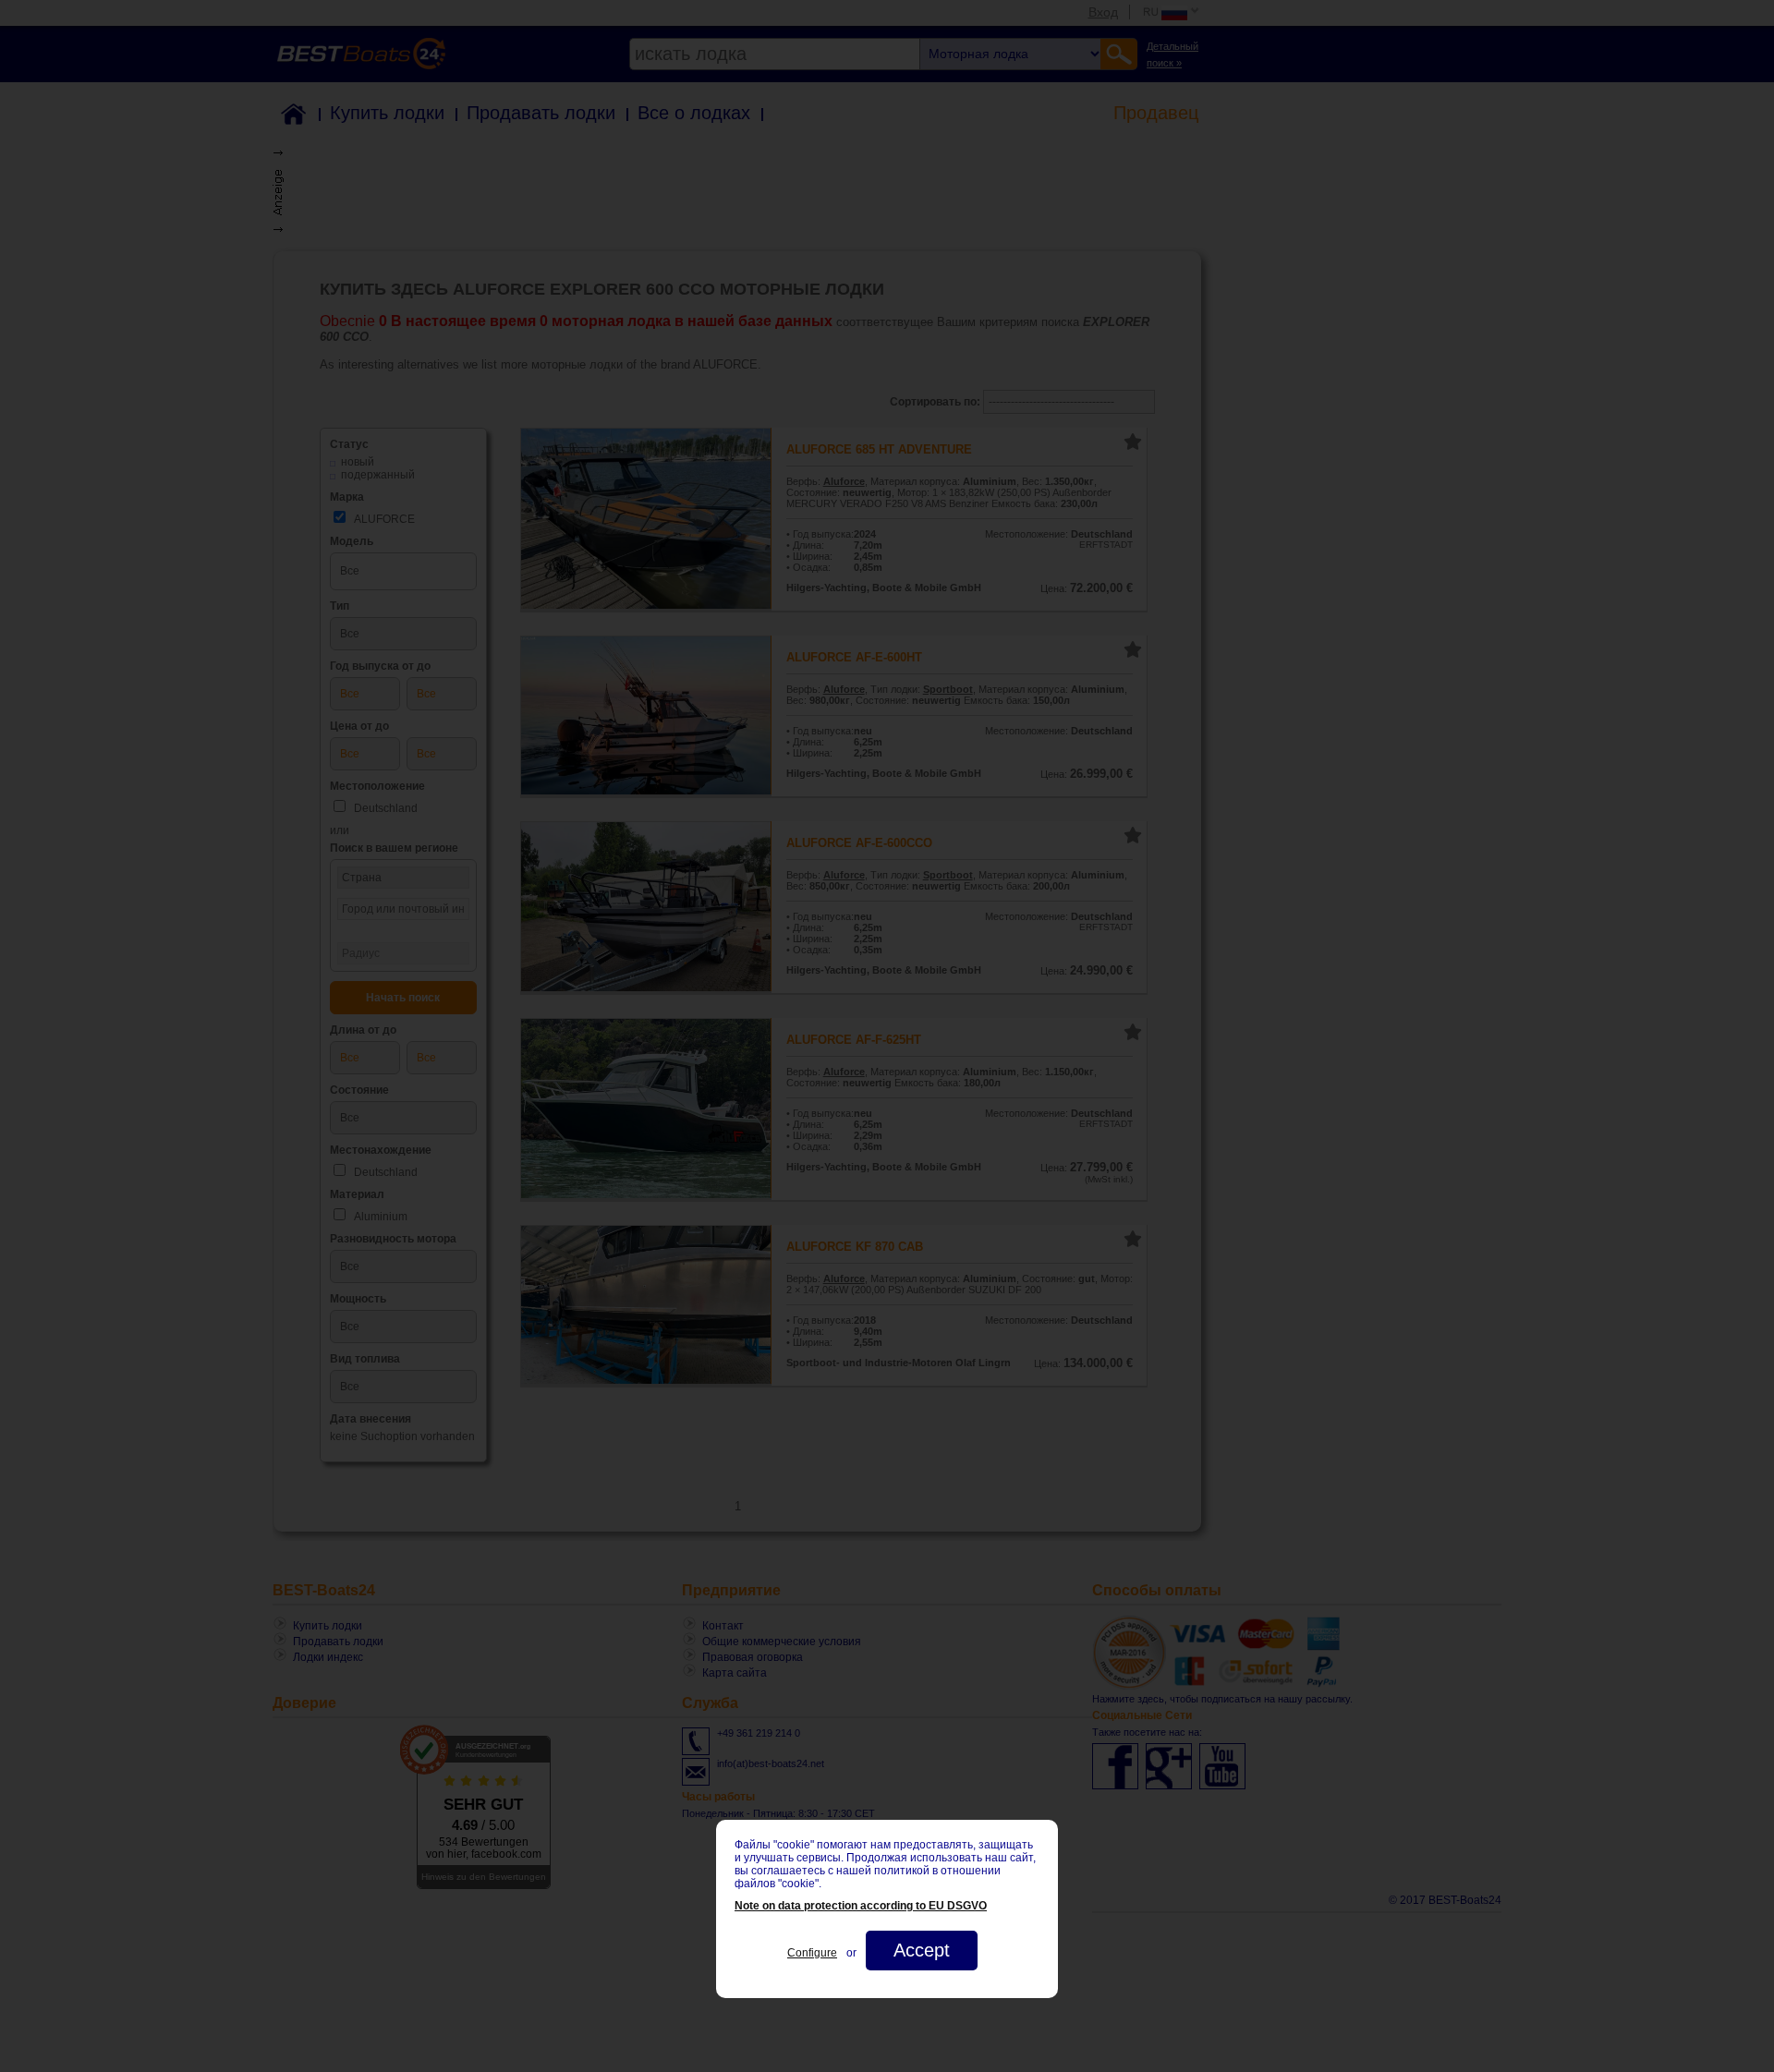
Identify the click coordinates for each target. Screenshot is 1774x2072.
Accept (922, 1950)
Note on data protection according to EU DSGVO (861, 1906)
